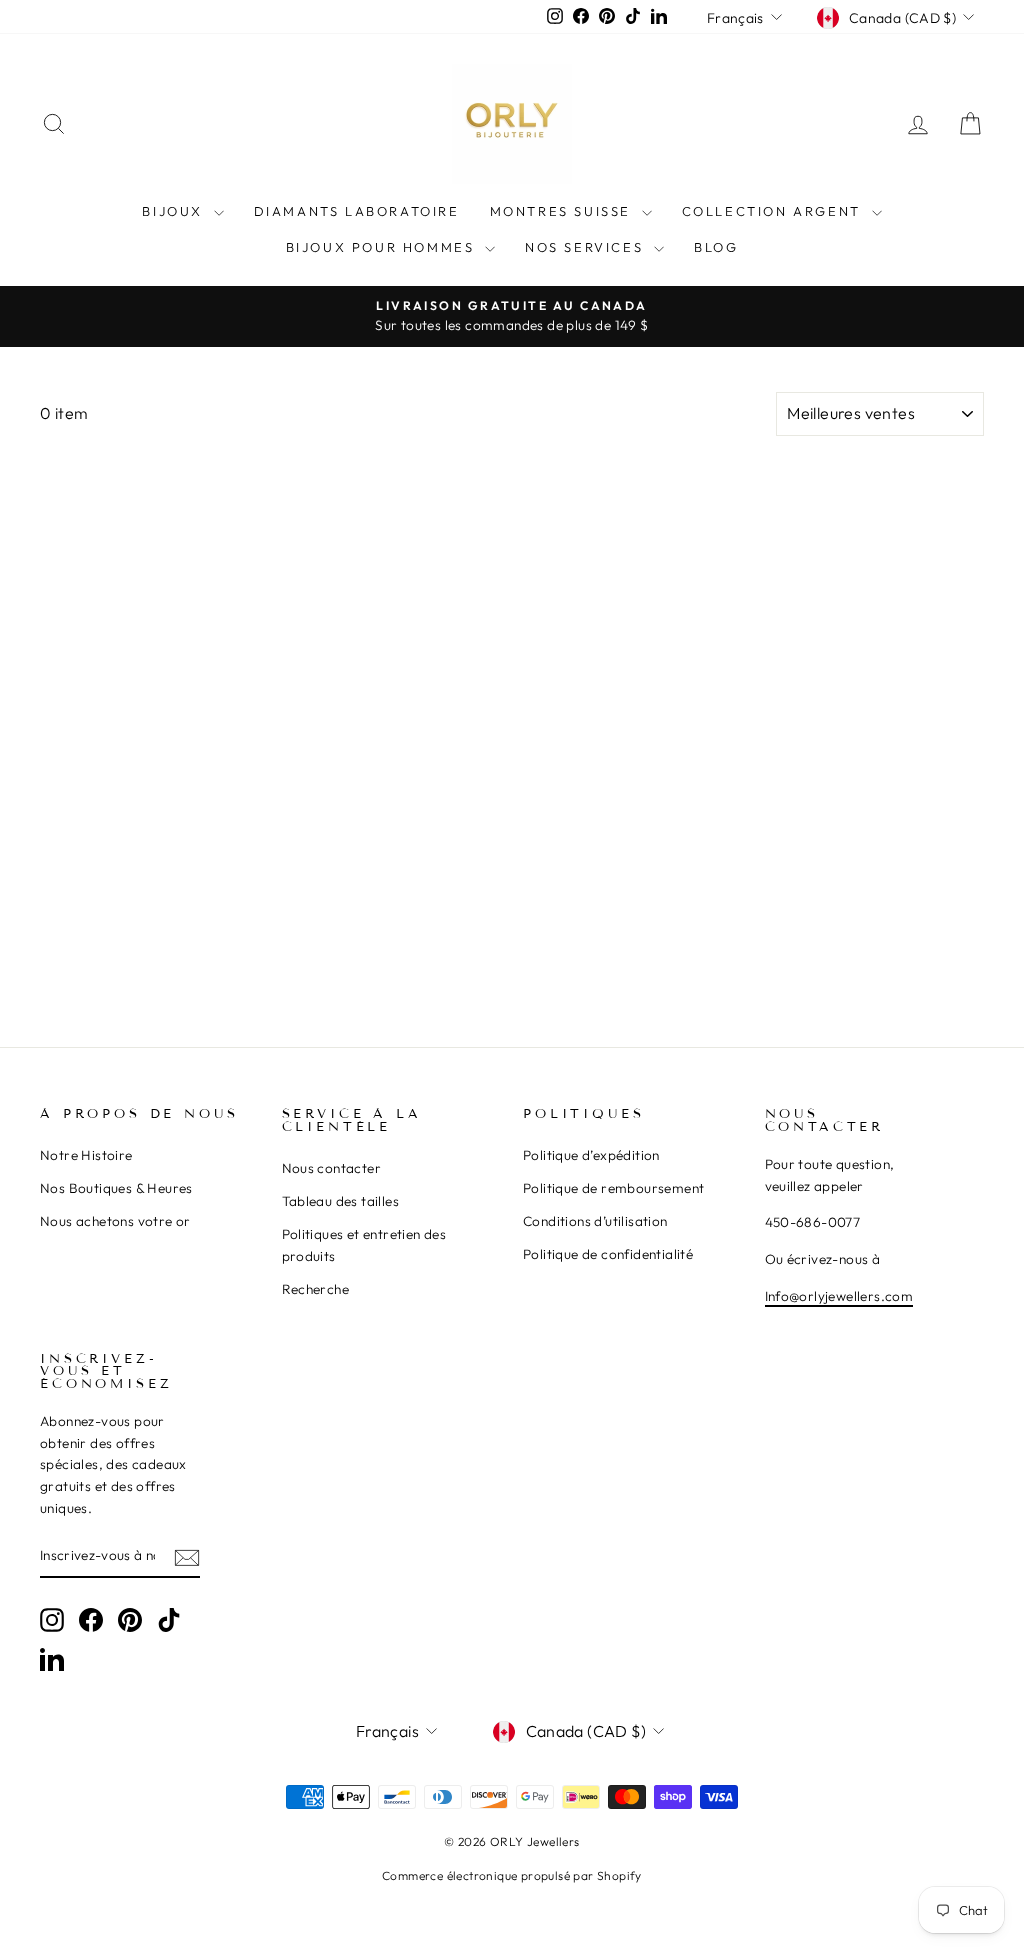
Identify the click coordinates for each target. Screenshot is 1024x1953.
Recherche (316, 1289)
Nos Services (587, 247)
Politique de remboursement (613, 1188)
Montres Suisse (563, 211)
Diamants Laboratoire (357, 211)
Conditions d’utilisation (595, 1221)
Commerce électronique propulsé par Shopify (512, 1875)
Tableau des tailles (341, 1201)
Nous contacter (332, 1168)
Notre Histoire (86, 1155)
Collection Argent (774, 211)
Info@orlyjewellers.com (839, 1296)
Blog (716, 247)
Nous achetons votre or (115, 1221)
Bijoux (175, 211)
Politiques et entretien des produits (364, 1245)
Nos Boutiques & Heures (116, 1188)
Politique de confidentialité (608, 1254)
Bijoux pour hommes (383, 247)
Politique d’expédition (591, 1155)
